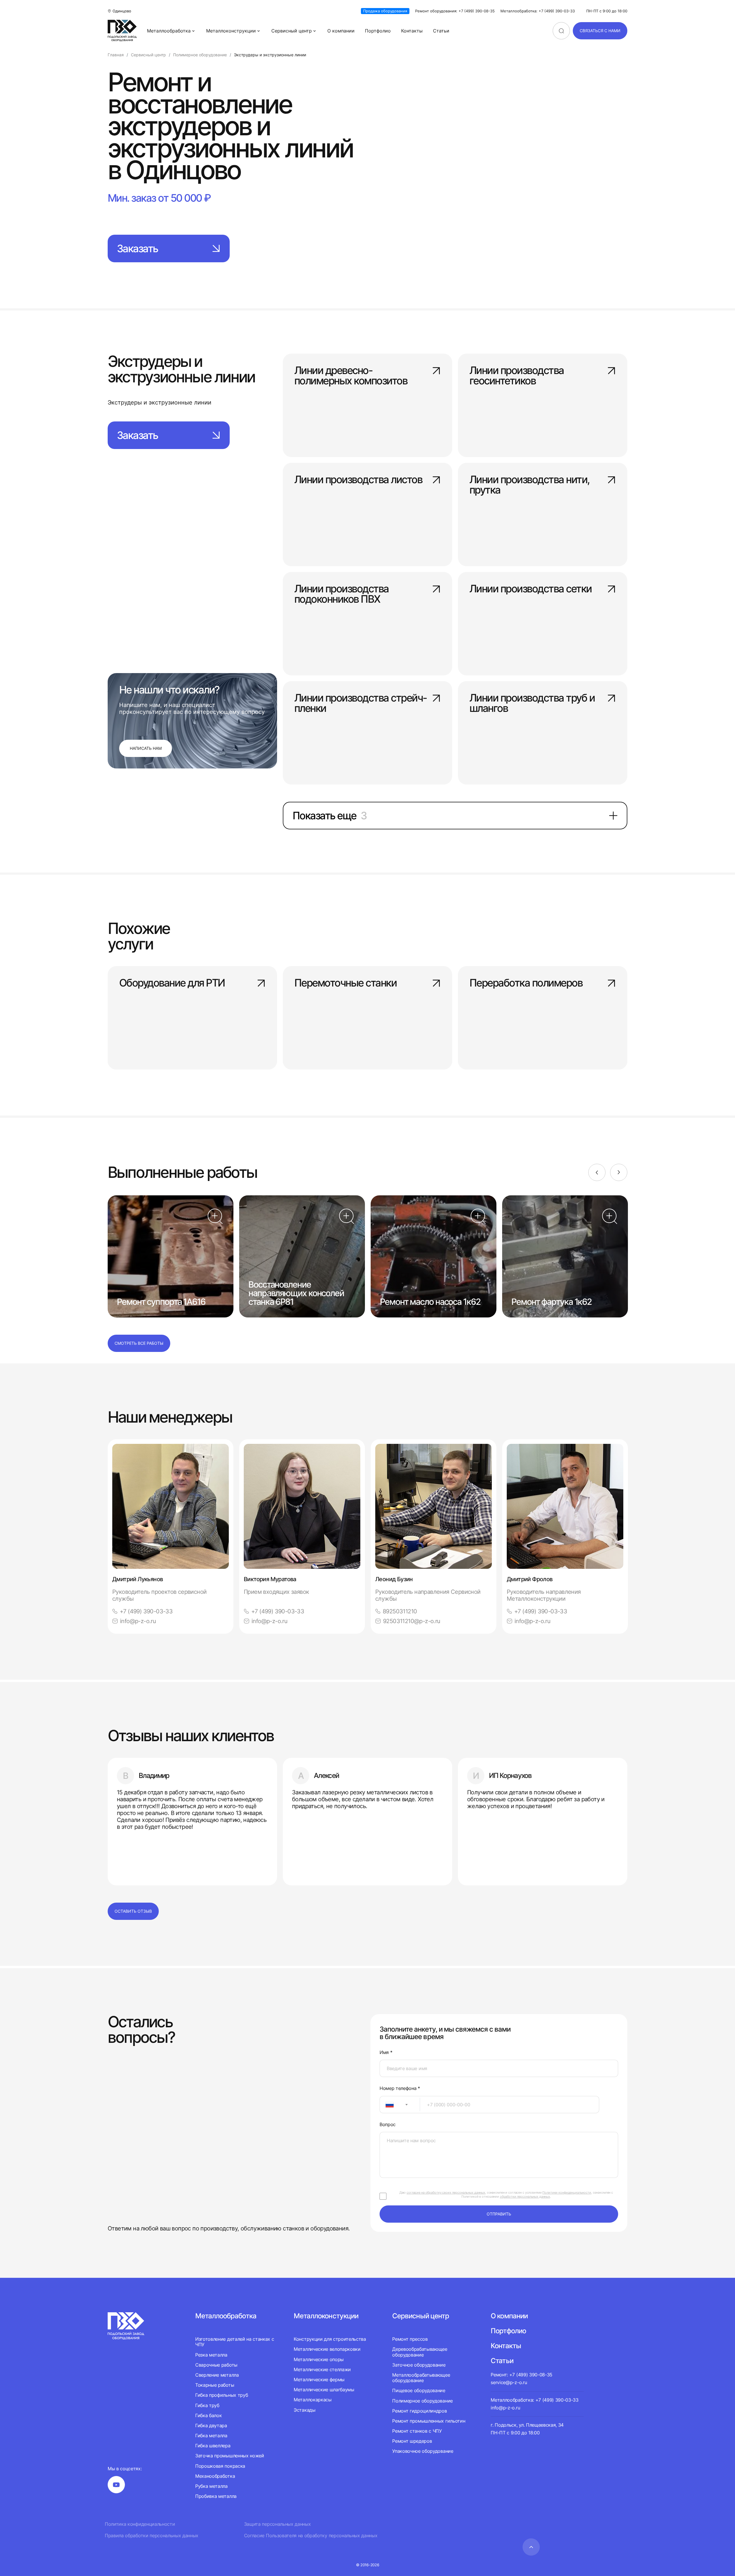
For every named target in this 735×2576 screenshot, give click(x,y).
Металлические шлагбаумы (324, 2390)
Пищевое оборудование (419, 2390)
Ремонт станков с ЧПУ (417, 2431)
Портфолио (378, 31)
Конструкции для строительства (330, 2339)
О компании (341, 31)
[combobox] (400, 2105)
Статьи (441, 31)
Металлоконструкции (231, 31)
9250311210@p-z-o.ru (412, 1621)
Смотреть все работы (139, 1343)
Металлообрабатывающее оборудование (421, 2378)
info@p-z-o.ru (138, 1621)
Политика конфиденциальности (140, 2524)
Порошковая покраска (220, 2466)
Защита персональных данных (277, 2524)
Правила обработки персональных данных (152, 2536)
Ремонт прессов (410, 2339)
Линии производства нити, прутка (529, 485)
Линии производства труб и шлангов (532, 704)
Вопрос (388, 2125)
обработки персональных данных (525, 2197)
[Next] (619, 1172)
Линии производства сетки (531, 589)
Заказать (137, 248)
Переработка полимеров (526, 983)
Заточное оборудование (419, 2365)
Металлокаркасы (313, 2400)
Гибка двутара (211, 2425)
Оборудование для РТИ (172, 983)
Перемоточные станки (345, 983)
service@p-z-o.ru (509, 2382)
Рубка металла (211, 2486)
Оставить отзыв (133, 1911)
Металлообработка (169, 31)
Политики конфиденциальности (567, 2192)
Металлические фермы (319, 2380)
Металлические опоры (319, 2359)
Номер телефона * (400, 2088)
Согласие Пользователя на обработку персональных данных (311, 2536)
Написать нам (146, 748)
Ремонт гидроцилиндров (419, 2411)
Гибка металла (211, 2436)
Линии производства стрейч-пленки (360, 704)
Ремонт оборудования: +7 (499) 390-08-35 (455, 11)
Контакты (412, 31)
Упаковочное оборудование (423, 2451)
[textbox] (387, 2105)
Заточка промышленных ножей (230, 2456)
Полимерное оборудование (422, 2401)
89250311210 (400, 1611)
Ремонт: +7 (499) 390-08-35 (522, 2375)
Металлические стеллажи (322, 2369)
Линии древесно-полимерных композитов (351, 376)
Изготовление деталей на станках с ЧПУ (235, 2342)
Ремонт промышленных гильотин (429, 2421)
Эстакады (304, 2410)
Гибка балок (208, 2415)
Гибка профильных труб (222, 2395)
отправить (499, 2214)
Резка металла (211, 2355)
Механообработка (215, 2476)
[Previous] (597, 1172)
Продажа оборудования (385, 11)
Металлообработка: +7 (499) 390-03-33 (538, 11)
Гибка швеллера (213, 2446)
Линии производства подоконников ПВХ (342, 594)
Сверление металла (217, 2375)
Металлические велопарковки (327, 2349)
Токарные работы (215, 2385)
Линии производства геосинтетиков (517, 376)
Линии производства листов (358, 480)
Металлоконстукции (326, 2316)
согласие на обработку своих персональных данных (446, 2192)
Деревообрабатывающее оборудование (420, 2352)
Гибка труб (207, 2405)
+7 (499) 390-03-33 (146, 1611)
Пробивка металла (216, 2496)
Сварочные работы (216, 2365)
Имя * (386, 2052)
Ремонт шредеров (412, 2441)
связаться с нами (600, 31)
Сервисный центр (292, 31)
